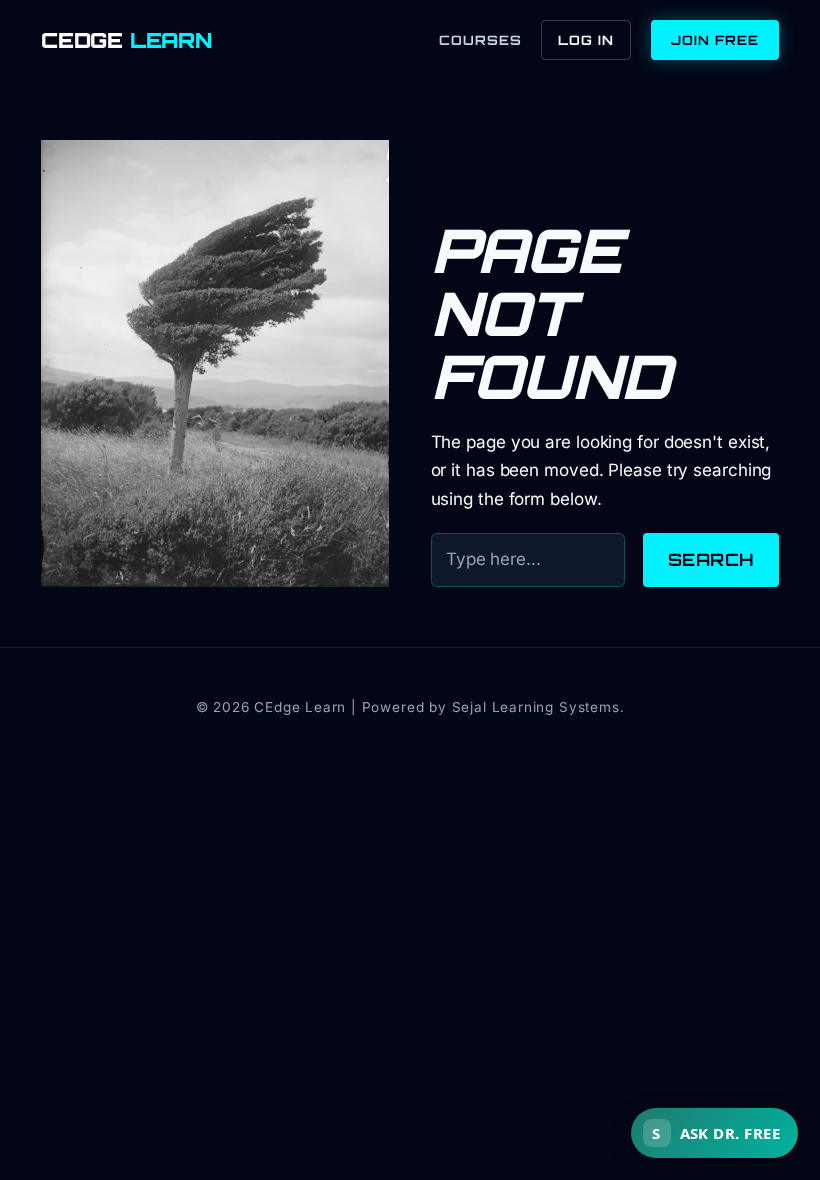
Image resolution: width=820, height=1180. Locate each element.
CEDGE (126, 40)
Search (711, 559)
